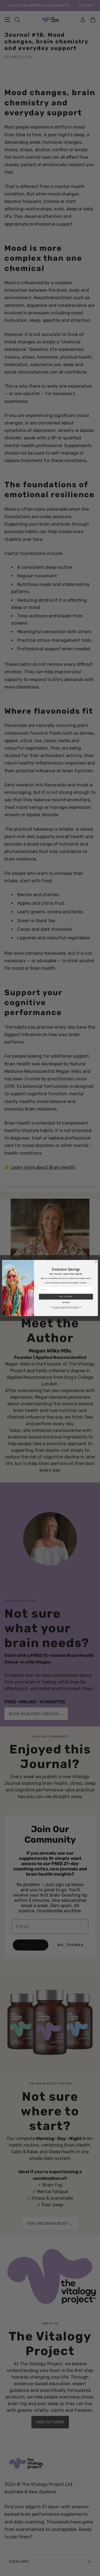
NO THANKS (66, 1302)
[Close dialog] (96, 1262)
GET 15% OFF (66, 1297)
